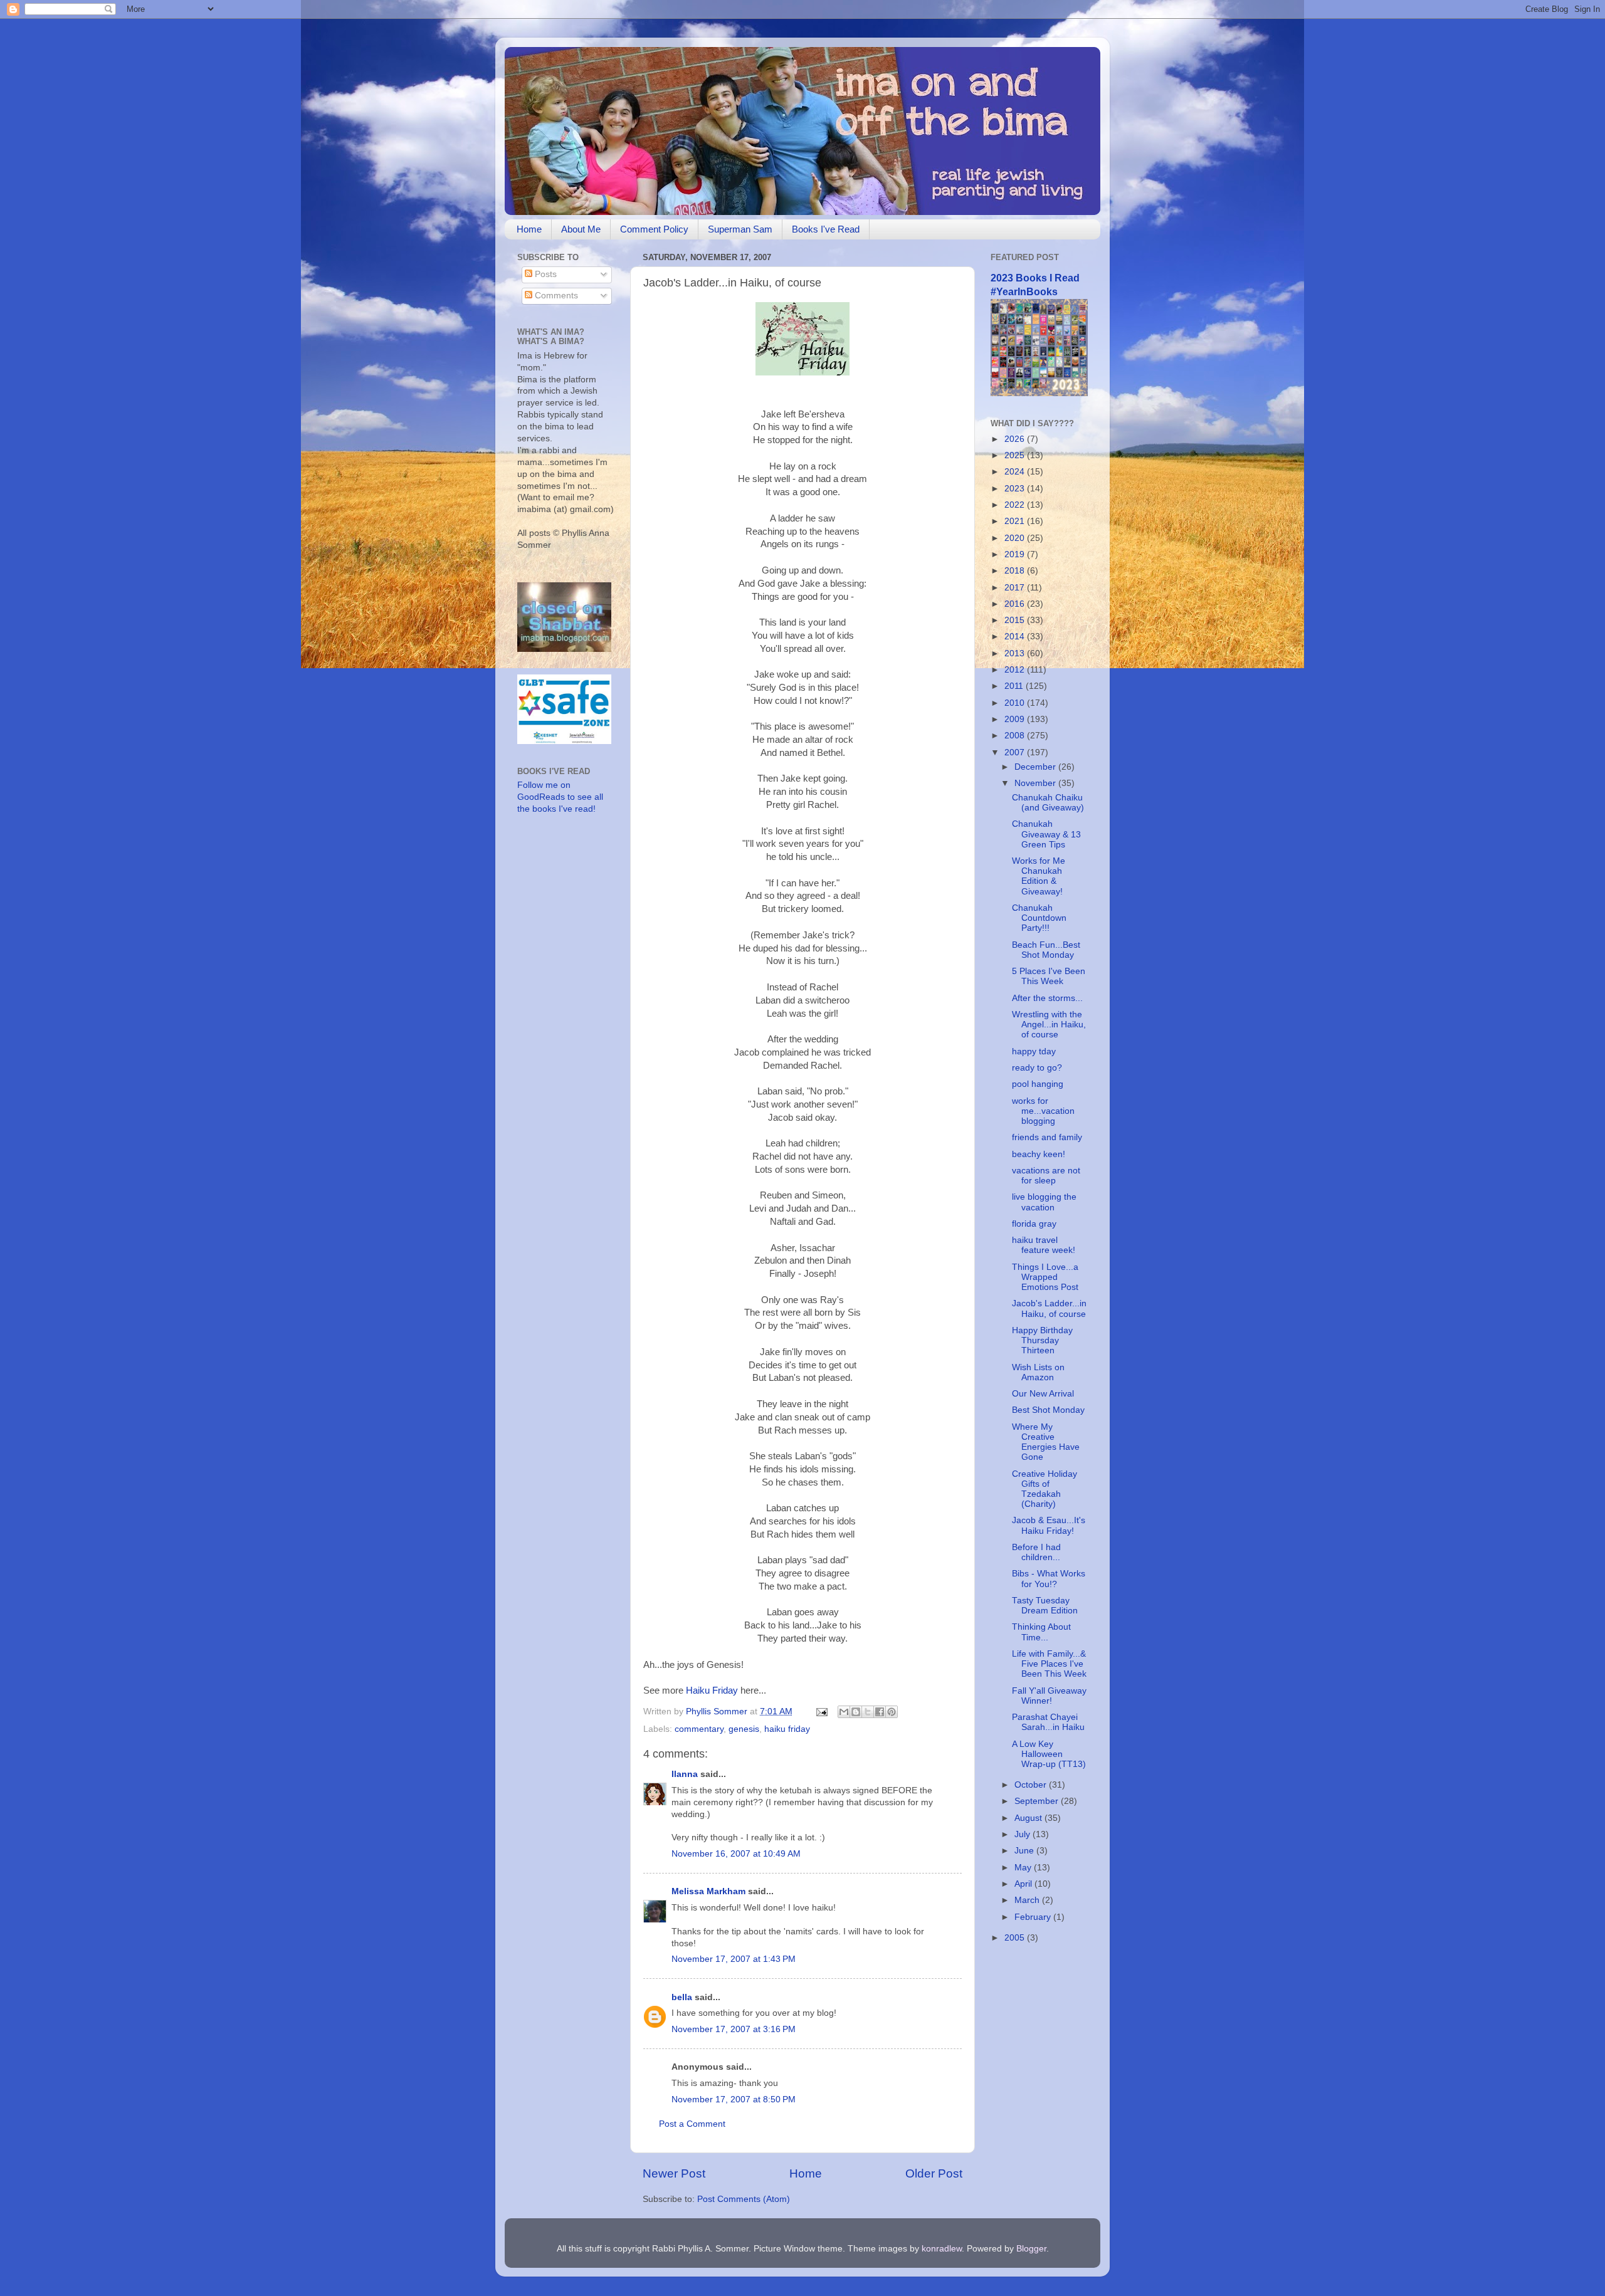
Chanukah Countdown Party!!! (1039, 918)
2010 (1016, 703)
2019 (1016, 554)
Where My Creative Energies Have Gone (1046, 1442)
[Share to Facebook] (880, 1712)
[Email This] (844, 1712)
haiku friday (787, 1729)
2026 (1016, 439)
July (1024, 1834)
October (1032, 1785)
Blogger (1031, 2249)
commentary (699, 1729)
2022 (1016, 505)
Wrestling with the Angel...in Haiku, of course (1049, 1025)
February (1034, 1917)
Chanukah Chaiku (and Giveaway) (1048, 803)
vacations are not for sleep (1046, 1176)
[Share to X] (868, 1712)
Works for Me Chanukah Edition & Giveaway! (1039, 876)
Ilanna (685, 1774)
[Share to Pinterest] (892, 1712)
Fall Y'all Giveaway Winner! (1049, 1696)
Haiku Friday (712, 1691)
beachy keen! (1039, 1154)
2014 (1016, 637)
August (1029, 1818)
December (1036, 767)
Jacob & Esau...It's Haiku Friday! (1049, 1525)
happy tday (1034, 1051)
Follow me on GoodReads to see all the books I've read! (560, 797)
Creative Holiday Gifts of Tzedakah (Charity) (1045, 1489)
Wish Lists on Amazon (1038, 1372)
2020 (1016, 538)
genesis (744, 1729)
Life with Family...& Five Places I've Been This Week (1049, 1664)
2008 (1016, 736)
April (1024, 1884)
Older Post (934, 2173)
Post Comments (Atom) (744, 2199)
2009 (1016, 719)
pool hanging (1038, 1084)
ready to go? (1037, 1068)
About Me (581, 229)
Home (529, 229)
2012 (1016, 670)
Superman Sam (740, 229)
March (1028, 1900)
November (1036, 783)
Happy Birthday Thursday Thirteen (1042, 1340)
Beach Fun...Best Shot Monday (1046, 950)
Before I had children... (1036, 1552)
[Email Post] (821, 1712)
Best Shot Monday (1048, 1410)
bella (682, 1997)
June (1025, 1851)
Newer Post (674, 2173)
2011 (1015, 686)
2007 (1016, 752)
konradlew (942, 2249)
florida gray (1034, 1224)
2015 (1016, 620)
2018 (1016, 571)
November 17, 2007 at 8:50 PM (734, 2099)
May (1024, 1868)
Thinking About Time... (1041, 1632)
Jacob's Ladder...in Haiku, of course (1049, 1308)
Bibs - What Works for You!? (1049, 1579)
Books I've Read (826, 229)
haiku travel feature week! (1044, 1245)
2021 (1016, 521)
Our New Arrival (1043, 1394)
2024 (1016, 472)
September (1038, 1801)
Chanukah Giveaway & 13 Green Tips (1046, 834)
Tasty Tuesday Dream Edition (1045, 1606)
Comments (555, 296)
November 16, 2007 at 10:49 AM (736, 1854)
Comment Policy (654, 229)
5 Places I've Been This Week (1049, 976)
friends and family (1047, 1137)
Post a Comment (692, 2124)
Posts (545, 274)
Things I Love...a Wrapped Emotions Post (1045, 1277)
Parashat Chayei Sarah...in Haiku (1048, 1722)
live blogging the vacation (1044, 1202)
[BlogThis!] (856, 1712)
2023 (1016, 489)
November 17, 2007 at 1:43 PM (734, 1959)
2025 (1016, 455)
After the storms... (1047, 998)
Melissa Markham (708, 1891)
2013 (1016, 653)
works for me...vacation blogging (1043, 1111)
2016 (1016, 604)
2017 (1016, 588)
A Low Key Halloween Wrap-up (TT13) (1049, 1754)
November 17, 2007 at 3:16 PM (734, 2029)
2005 (1016, 1938)
